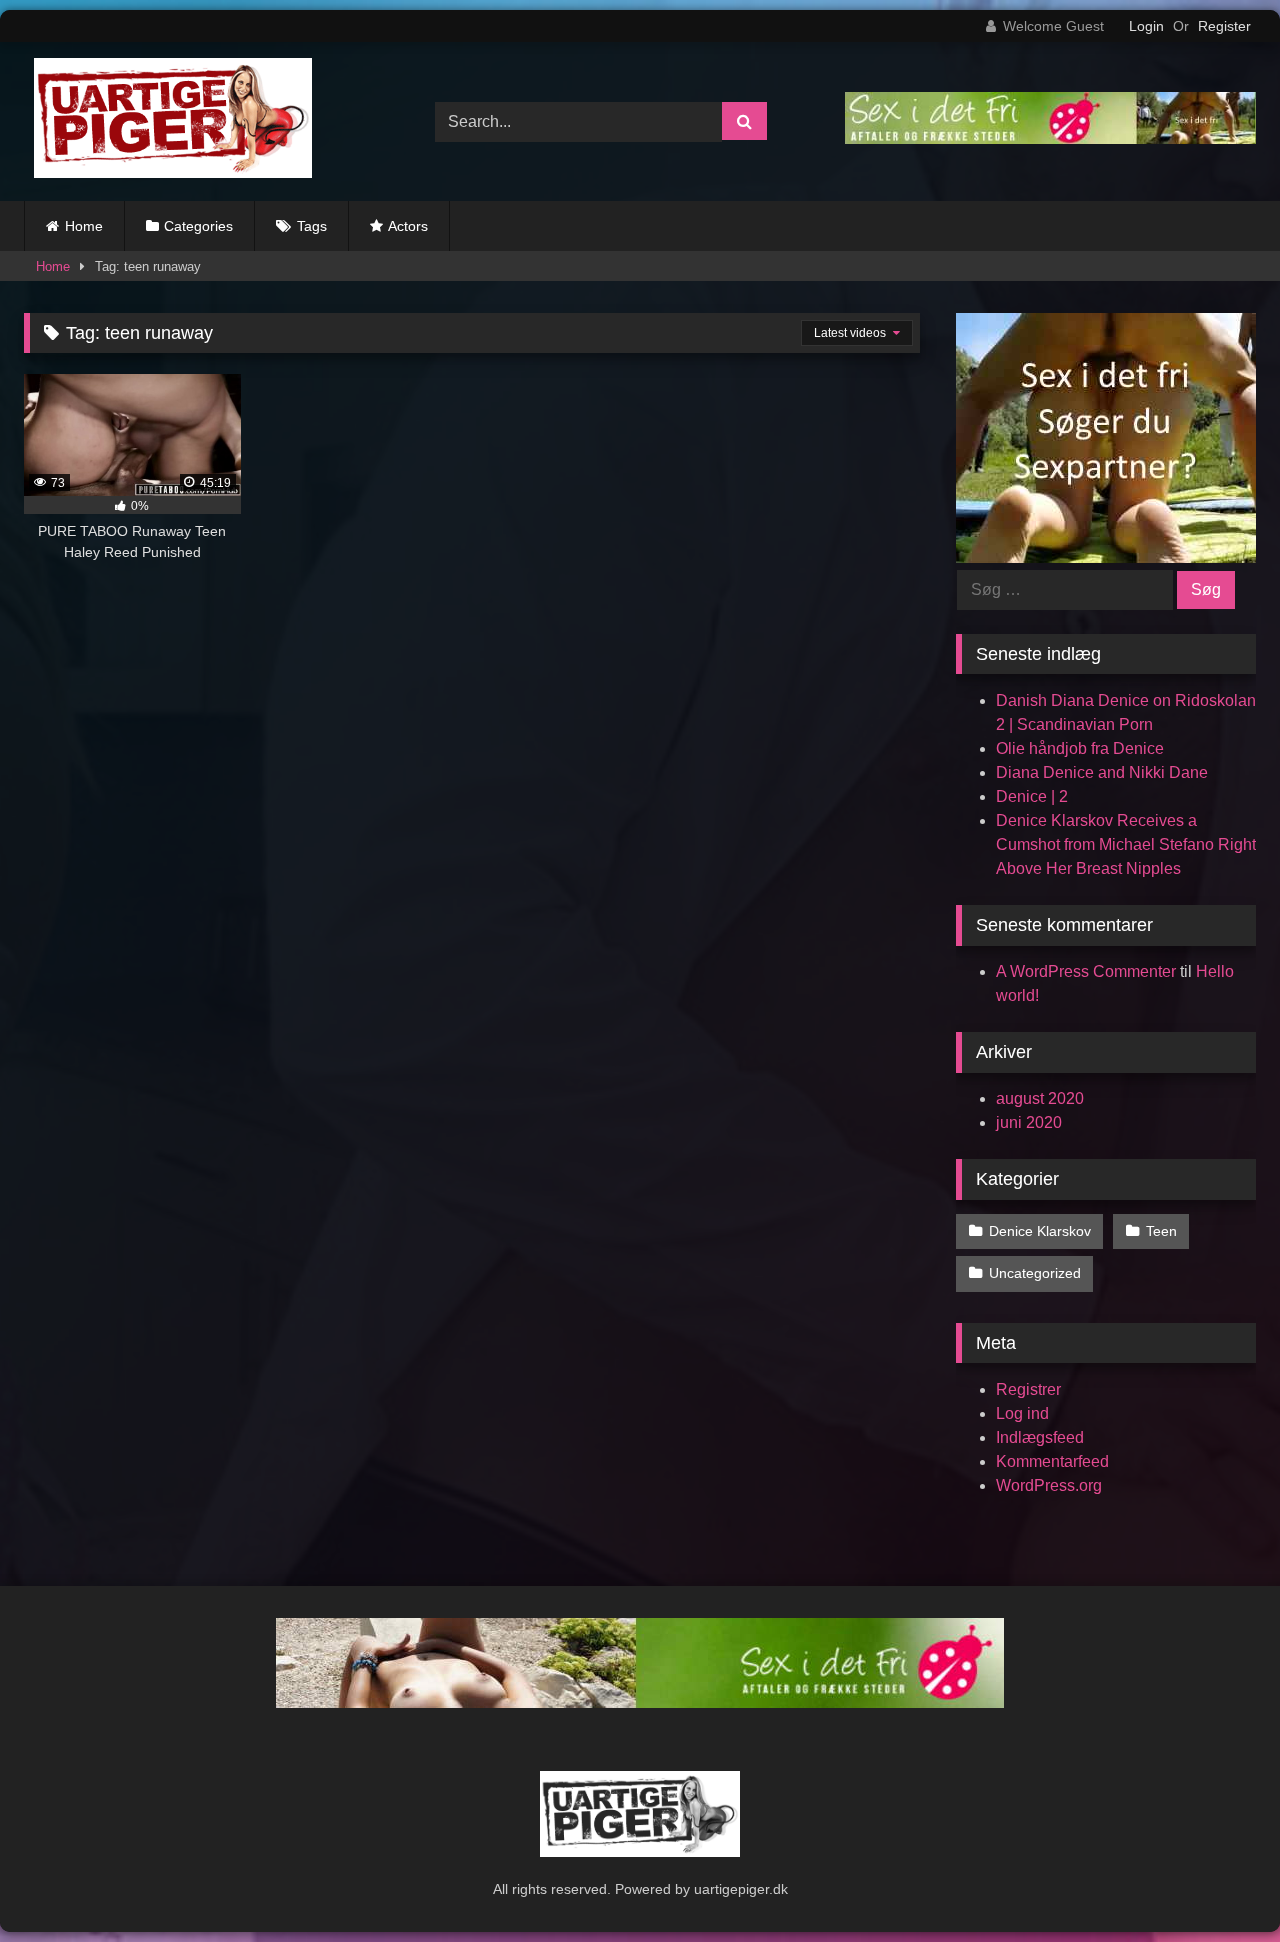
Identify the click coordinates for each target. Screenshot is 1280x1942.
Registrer (1028, 1389)
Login (1146, 26)
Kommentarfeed (1052, 1461)
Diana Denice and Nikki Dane (1102, 772)
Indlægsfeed (1040, 1437)
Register (1224, 26)
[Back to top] (1218, 1882)
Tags (312, 226)
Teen (1161, 1231)
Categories (198, 226)
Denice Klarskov (1040, 1231)
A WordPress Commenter (1086, 971)
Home (84, 226)
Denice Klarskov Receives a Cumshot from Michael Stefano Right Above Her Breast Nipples (1126, 844)
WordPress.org (1049, 1485)
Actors (408, 226)
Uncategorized (1035, 1273)
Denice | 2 (1032, 796)
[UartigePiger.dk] (168, 121)
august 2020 (1040, 1098)
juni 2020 (1029, 1122)
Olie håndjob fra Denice (1080, 748)
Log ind (1022, 1413)
